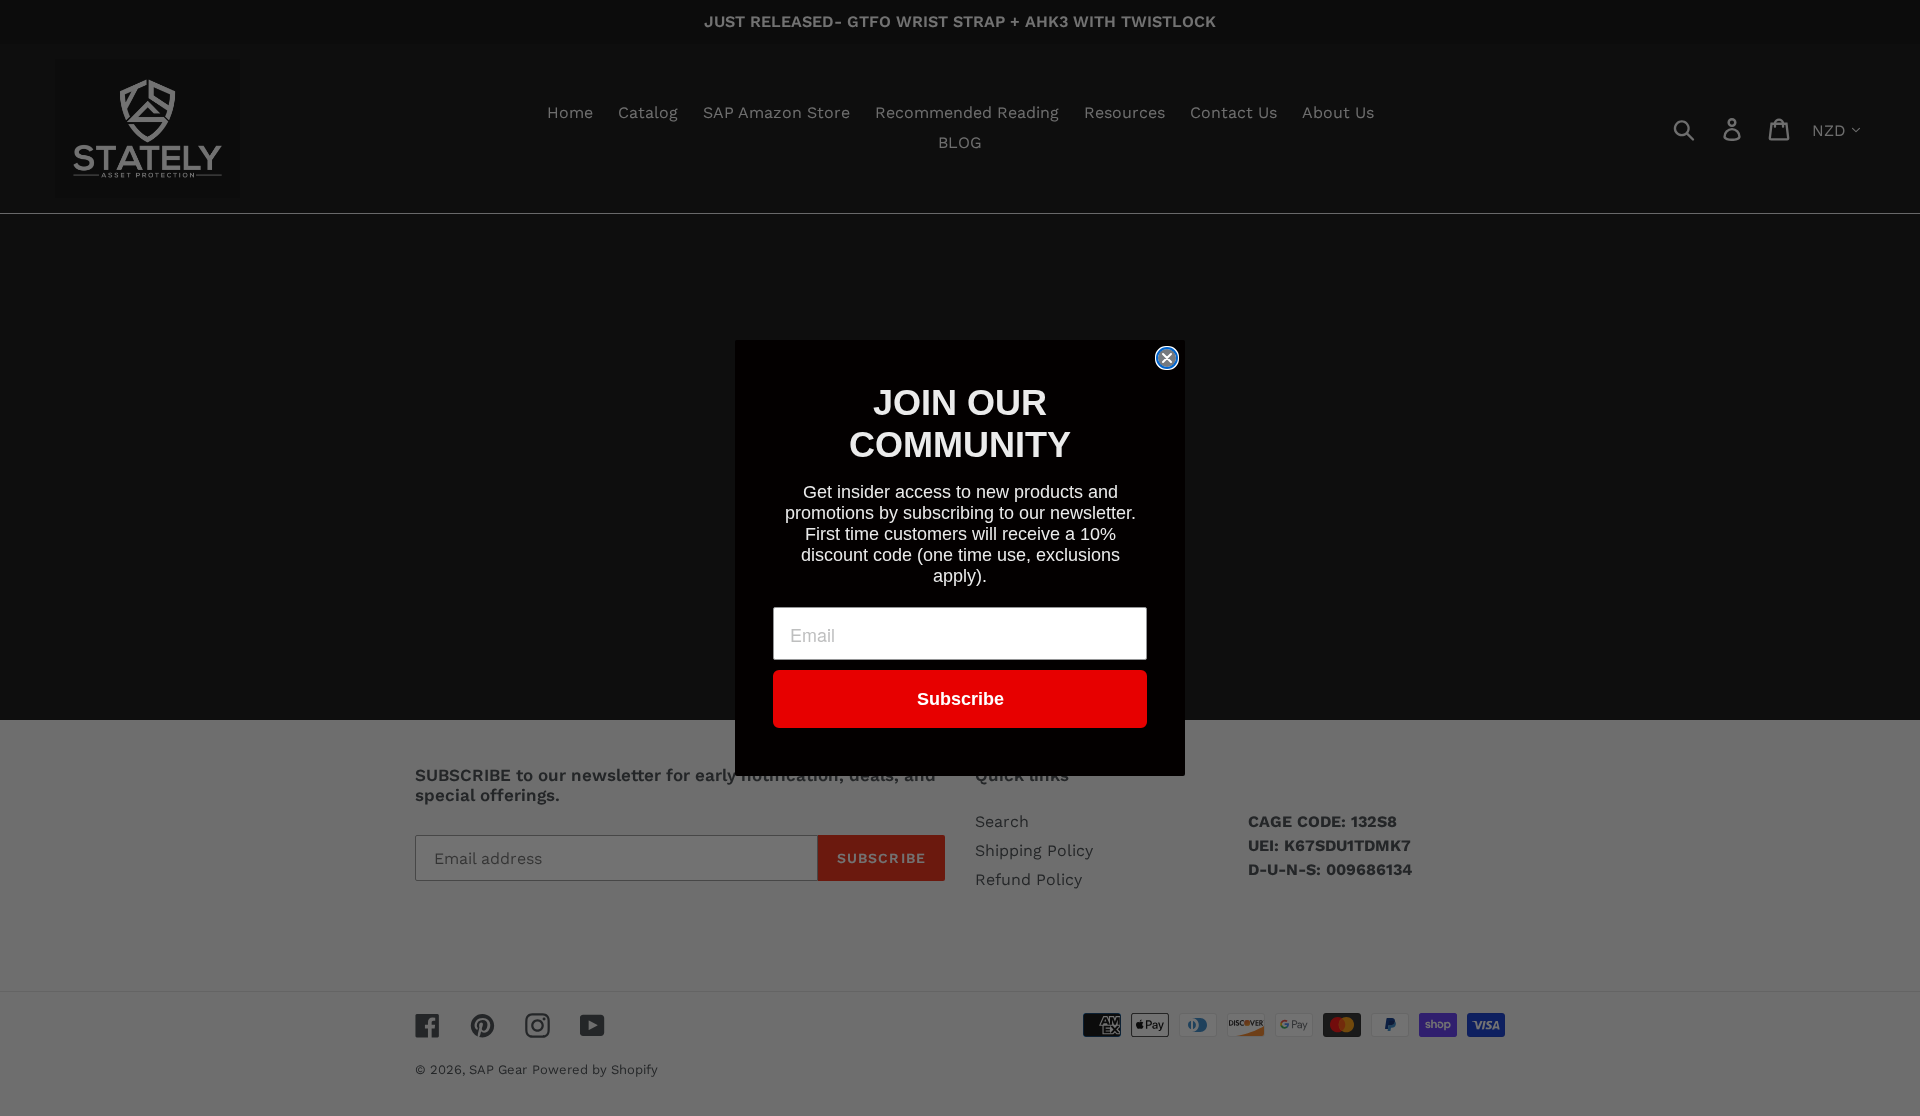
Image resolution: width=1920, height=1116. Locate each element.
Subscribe (960, 699)
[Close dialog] (1167, 358)
